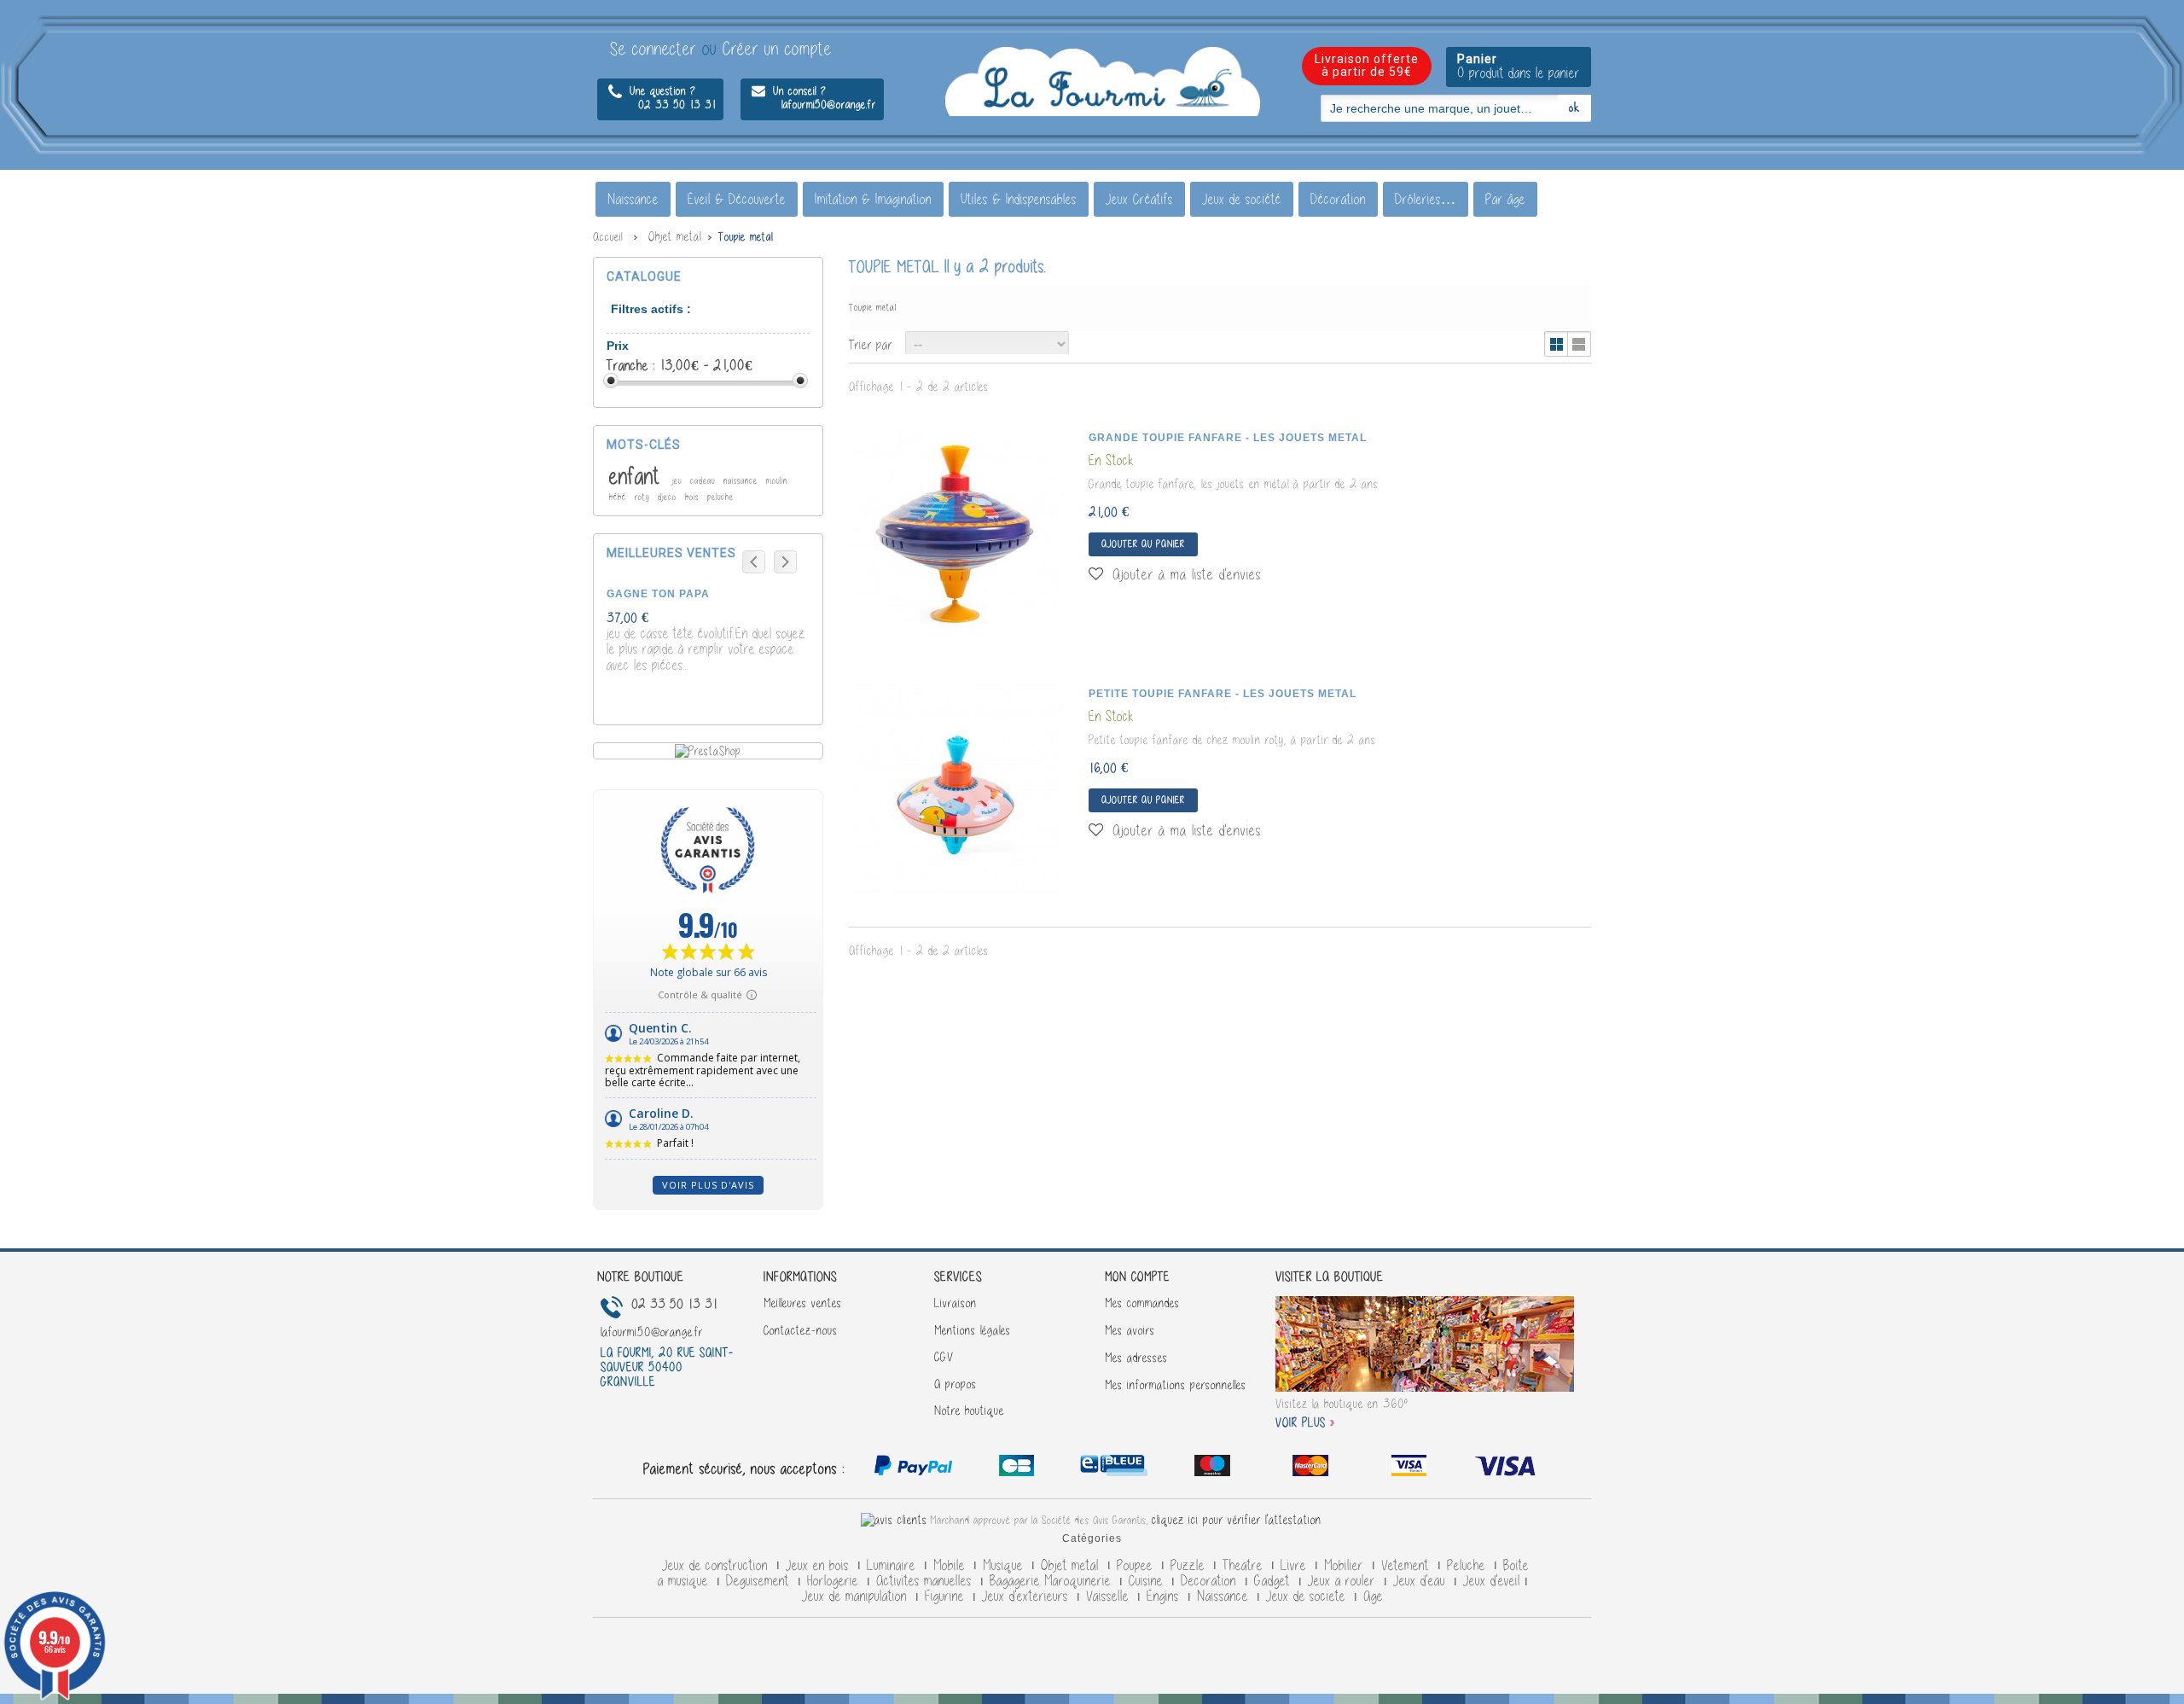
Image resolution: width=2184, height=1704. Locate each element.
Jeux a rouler (1344, 1581)
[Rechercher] (1574, 108)
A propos (955, 1384)
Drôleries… (1426, 199)
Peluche (1468, 1566)
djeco (669, 497)
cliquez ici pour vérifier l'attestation (1237, 1520)
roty (644, 497)
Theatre (1245, 1566)
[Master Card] (1116, 1469)
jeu (679, 481)
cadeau (704, 481)
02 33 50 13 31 (662, 105)
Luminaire (893, 1566)
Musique (1005, 1566)
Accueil (608, 237)
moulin (777, 481)
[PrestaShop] (708, 750)
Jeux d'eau (1421, 1581)
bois (694, 497)
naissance (742, 481)
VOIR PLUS (1301, 1422)
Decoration (1211, 1581)
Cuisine (1148, 1581)
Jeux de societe (1308, 1596)
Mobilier (1346, 1566)
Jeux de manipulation (857, 1596)
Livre (1295, 1566)
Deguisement (760, 1581)
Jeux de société (1242, 199)
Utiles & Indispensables (1019, 199)
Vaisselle (1109, 1596)
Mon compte (1137, 1277)
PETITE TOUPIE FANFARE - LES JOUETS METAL (1223, 694)
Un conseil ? (798, 91)
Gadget (1274, 1581)
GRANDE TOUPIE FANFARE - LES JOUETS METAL (1228, 438)
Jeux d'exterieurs (1027, 1596)
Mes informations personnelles (1176, 1385)
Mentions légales (973, 1330)
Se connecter (656, 49)
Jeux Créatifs (1139, 199)
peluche (720, 497)
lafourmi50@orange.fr (814, 105)
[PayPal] (913, 1469)
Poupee (1137, 1566)
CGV (944, 1357)
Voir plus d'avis (708, 1185)
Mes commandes (1142, 1303)
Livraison (955, 1303)
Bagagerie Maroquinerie (1052, 1581)
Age (1373, 1596)
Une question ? (661, 91)
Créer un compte (777, 49)
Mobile (951, 1566)
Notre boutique (969, 1410)
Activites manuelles (926, 1581)
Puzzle (1190, 1566)
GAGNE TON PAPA (658, 594)
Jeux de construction (717, 1566)
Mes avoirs (1130, 1330)
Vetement (1407, 1566)
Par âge (1505, 199)
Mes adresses (1136, 1358)
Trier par (871, 344)
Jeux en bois (819, 1566)
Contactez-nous (801, 1330)
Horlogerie (835, 1581)
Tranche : (633, 366)
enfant (638, 477)
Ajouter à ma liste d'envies (1184, 575)
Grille (1557, 344)
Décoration (1338, 199)
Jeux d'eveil (1492, 1581)
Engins (1165, 1596)
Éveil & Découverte (737, 199)
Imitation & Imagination (873, 199)
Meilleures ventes (803, 1303)
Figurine (947, 1596)
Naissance (633, 199)
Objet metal (1072, 1566)
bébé (619, 497)
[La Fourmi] (1103, 82)
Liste (1579, 344)
